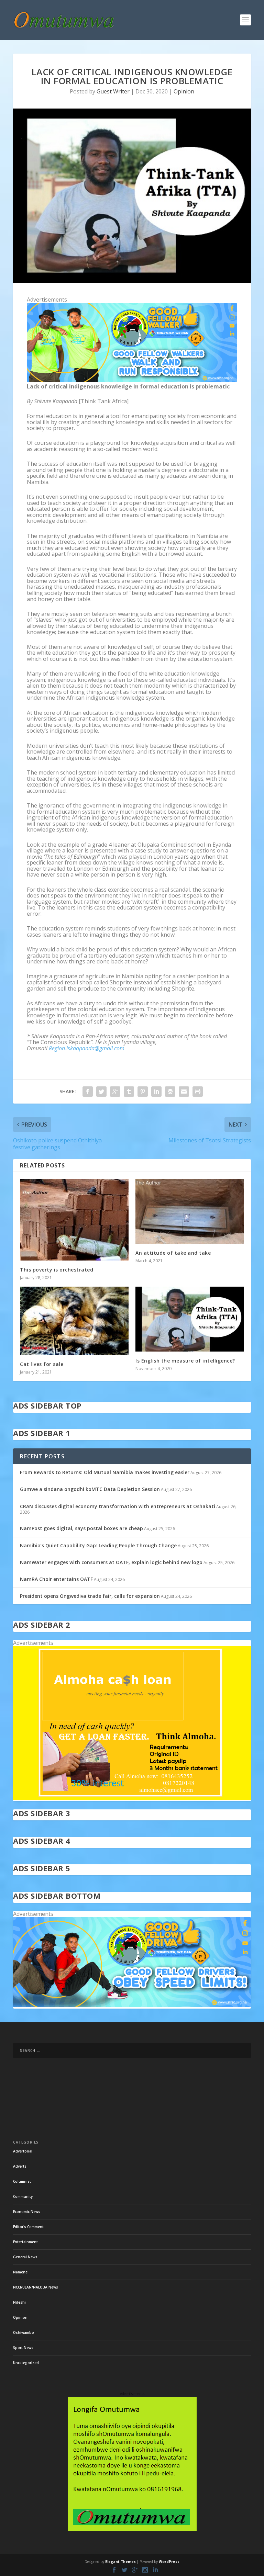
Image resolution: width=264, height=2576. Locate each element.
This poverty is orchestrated (57, 1270)
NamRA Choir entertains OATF (56, 1579)
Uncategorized (26, 2363)
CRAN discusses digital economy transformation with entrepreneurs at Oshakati (118, 1506)
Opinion (184, 91)
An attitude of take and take (173, 1253)
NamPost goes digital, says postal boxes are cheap (81, 1528)
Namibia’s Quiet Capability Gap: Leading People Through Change (98, 1545)
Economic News (27, 2212)
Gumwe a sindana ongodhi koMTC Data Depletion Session (90, 1489)
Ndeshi (19, 2302)
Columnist (22, 2181)
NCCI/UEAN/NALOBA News (36, 2287)
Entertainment (25, 2242)
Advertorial (23, 2151)
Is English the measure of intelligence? (185, 1361)
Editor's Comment (28, 2227)
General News (25, 2257)
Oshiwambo (24, 2332)
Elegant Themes (120, 2562)
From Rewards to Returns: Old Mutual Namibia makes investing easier (105, 1472)
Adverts (20, 2166)
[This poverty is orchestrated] (74, 1220)
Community (23, 2196)
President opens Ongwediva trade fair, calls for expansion (90, 1596)
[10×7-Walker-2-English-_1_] (132, 380)
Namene (20, 2272)
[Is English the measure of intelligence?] (190, 1319)
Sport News (23, 2348)
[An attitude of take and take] (190, 1211)
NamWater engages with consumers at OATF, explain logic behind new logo (111, 1562)
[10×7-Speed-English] (132, 2005)
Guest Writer (113, 91)
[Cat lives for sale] (74, 1321)
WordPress (169, 2562)
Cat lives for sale (42, 1364)
